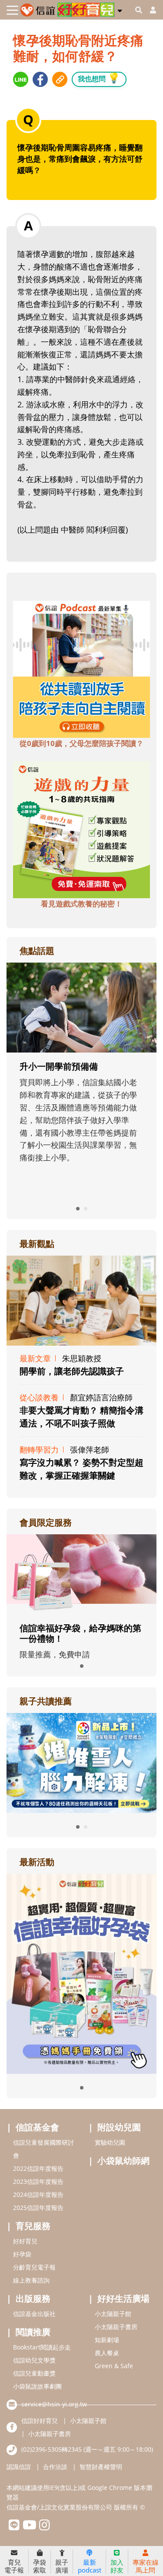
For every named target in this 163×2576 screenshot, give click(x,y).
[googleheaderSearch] (139, 10)
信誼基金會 (37, 2127)
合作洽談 (55, 2467)
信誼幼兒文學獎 (34, 2360)
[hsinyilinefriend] (14, 2527)
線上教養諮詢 (31, 2280)
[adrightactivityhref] (81, 1973)
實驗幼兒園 (110, 2142)
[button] (120, 9)
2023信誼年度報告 (38, 2181)
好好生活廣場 (123, 2298)
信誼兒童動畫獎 (34, 2373)
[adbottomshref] (81, 669)
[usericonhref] (150, 10)
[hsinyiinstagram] (45, 2527)
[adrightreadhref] (81, 1762)
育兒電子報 (14, 2566)
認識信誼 (19, 2467)
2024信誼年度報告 (38, 2194)
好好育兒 (25, 2241)
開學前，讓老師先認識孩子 (72, 1371)
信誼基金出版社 (34, 2314)
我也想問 (99, 78)
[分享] (21, 79)
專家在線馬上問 (146, 2566)
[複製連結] (60, 79)
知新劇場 (107, 2340)
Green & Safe (114, 2366)
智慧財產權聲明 (101, 2467)
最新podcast (90, 2566)
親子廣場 (62, 2566)
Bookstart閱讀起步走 (42, 2347)
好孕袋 (22, 2254)
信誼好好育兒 (40, 2421)
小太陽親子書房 (116, 2327)
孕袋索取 (40, 2566)
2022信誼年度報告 (38, 2168)
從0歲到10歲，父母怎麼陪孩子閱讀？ (81, 743)
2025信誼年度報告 (38, 2208)
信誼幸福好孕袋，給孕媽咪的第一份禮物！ (80, 1633)
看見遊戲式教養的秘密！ (81, 904)
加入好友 (117, 2566)
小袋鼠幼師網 (123, 2161)
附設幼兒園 (119, 2127)
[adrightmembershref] (81, 1573)
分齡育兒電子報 (34, 2267)
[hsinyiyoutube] (29, 2527)
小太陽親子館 (113, 2314)
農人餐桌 (107, 2353)
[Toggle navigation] (12, 10)
